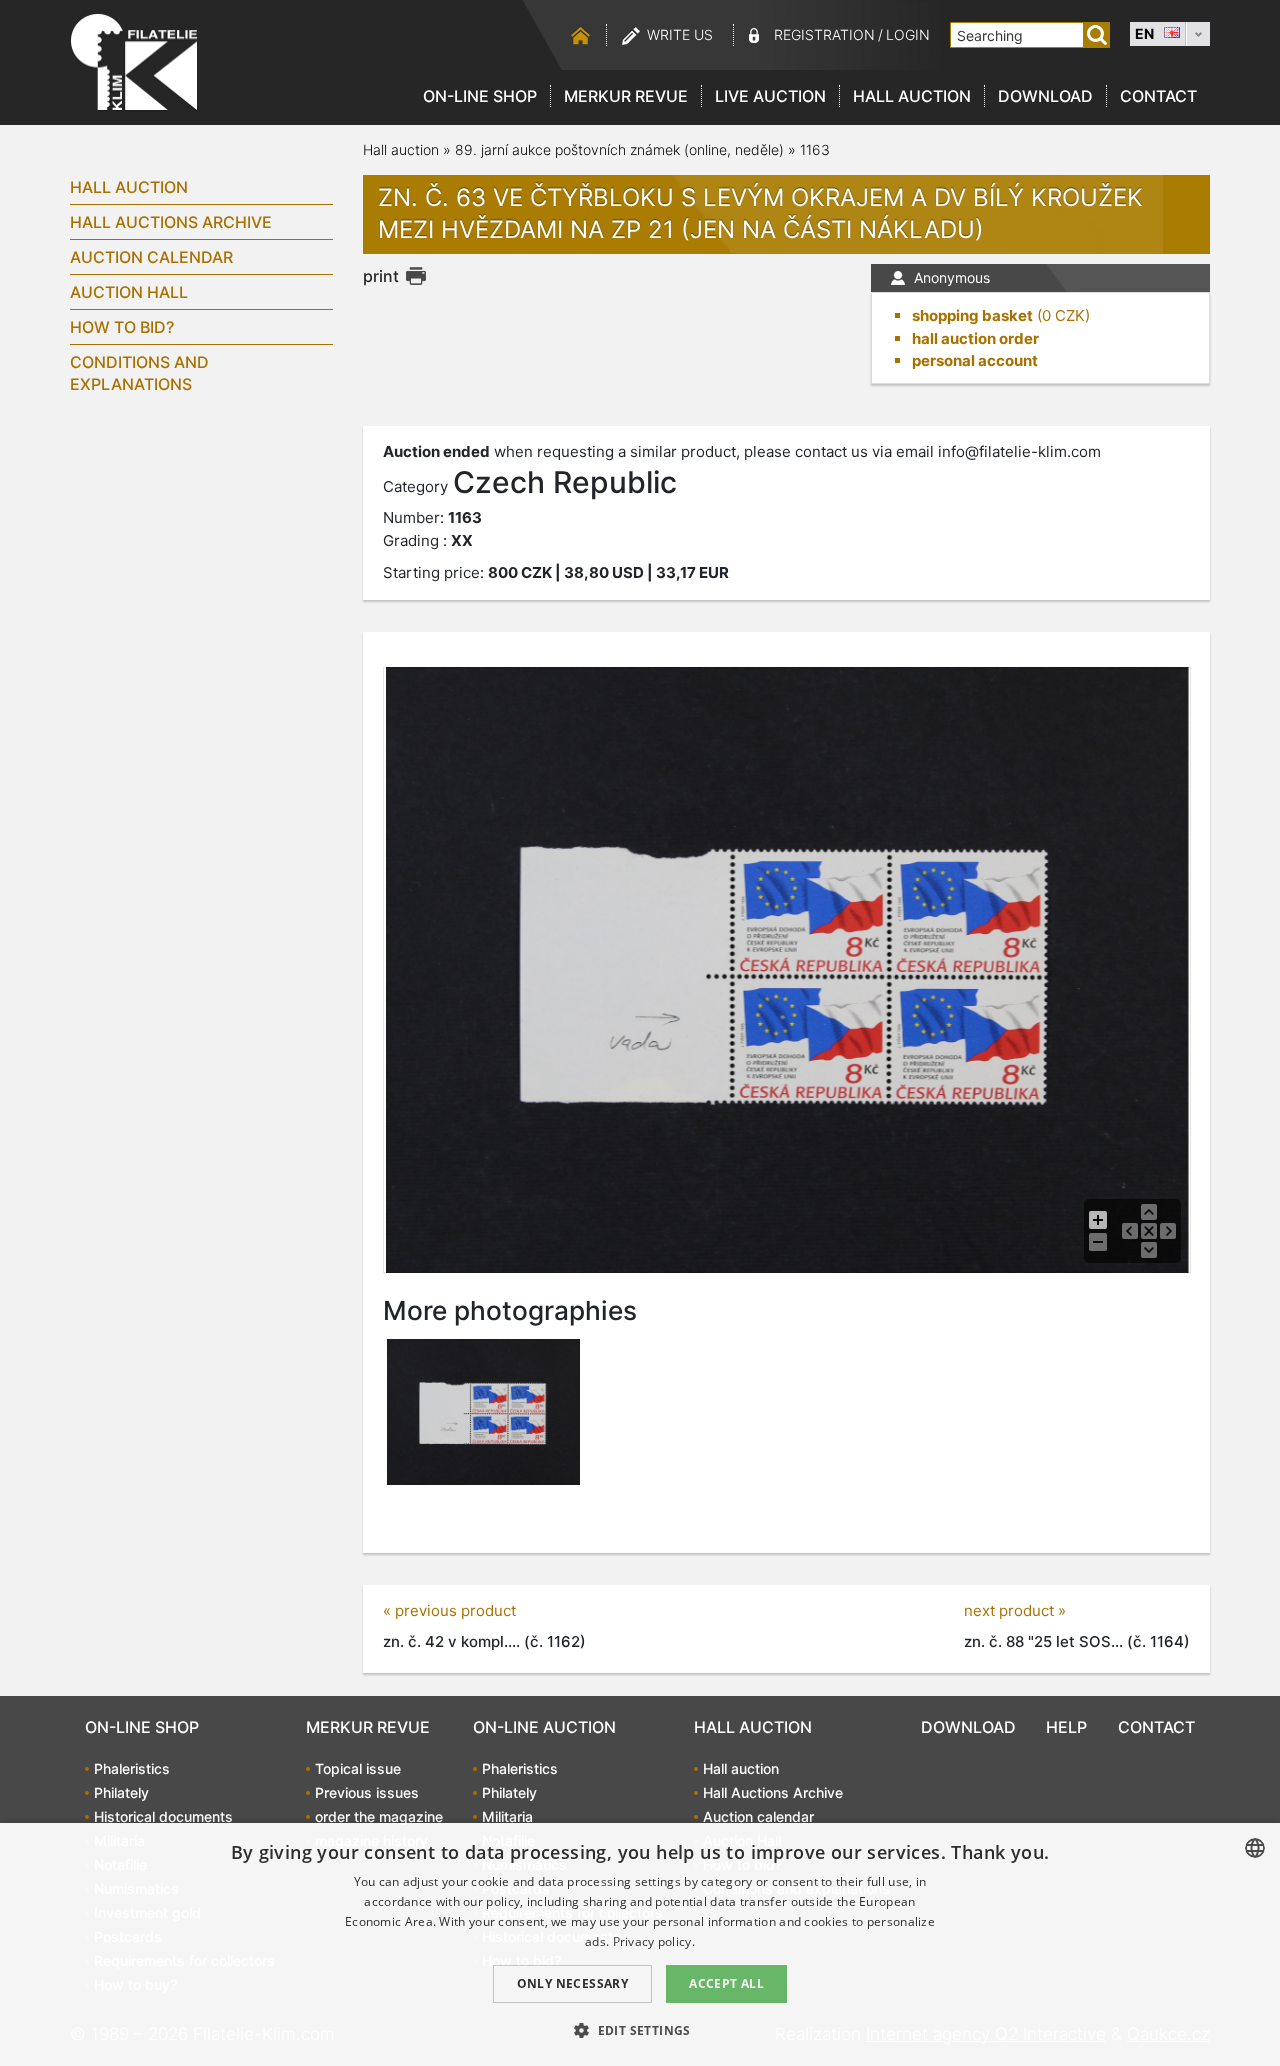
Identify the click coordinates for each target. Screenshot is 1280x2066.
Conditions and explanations (139, 373)
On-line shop (480, 96)
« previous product (449, 1610)
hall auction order (975, 338)
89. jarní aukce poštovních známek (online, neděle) (619, 149)
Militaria (507, 1816)
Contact (1158, 96)
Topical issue (358, 1768)
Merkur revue (626, 96)
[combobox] (1255, 1848)
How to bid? (122, 327)
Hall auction (912, 96)
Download (1045, 96)
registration (824, 34)
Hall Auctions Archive (171, 222)
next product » (1015, 1610)
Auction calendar (151, 257)
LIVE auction (770, 96)
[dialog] (640, 1944)
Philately (121, 1792)
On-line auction (544, 1727)
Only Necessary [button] (573, 1983)
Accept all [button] (726, 1983)
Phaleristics (132, 1768)
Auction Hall (129, 292)
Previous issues (367, 1792)
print (381, 276)
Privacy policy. (654, 1941)
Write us (680, 34)
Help (1066, 1727)
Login (908, 34)
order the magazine (379, 1816)
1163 (815, 149)
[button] (640, 2030)
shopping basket (972, 315)
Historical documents (163, 1816)
